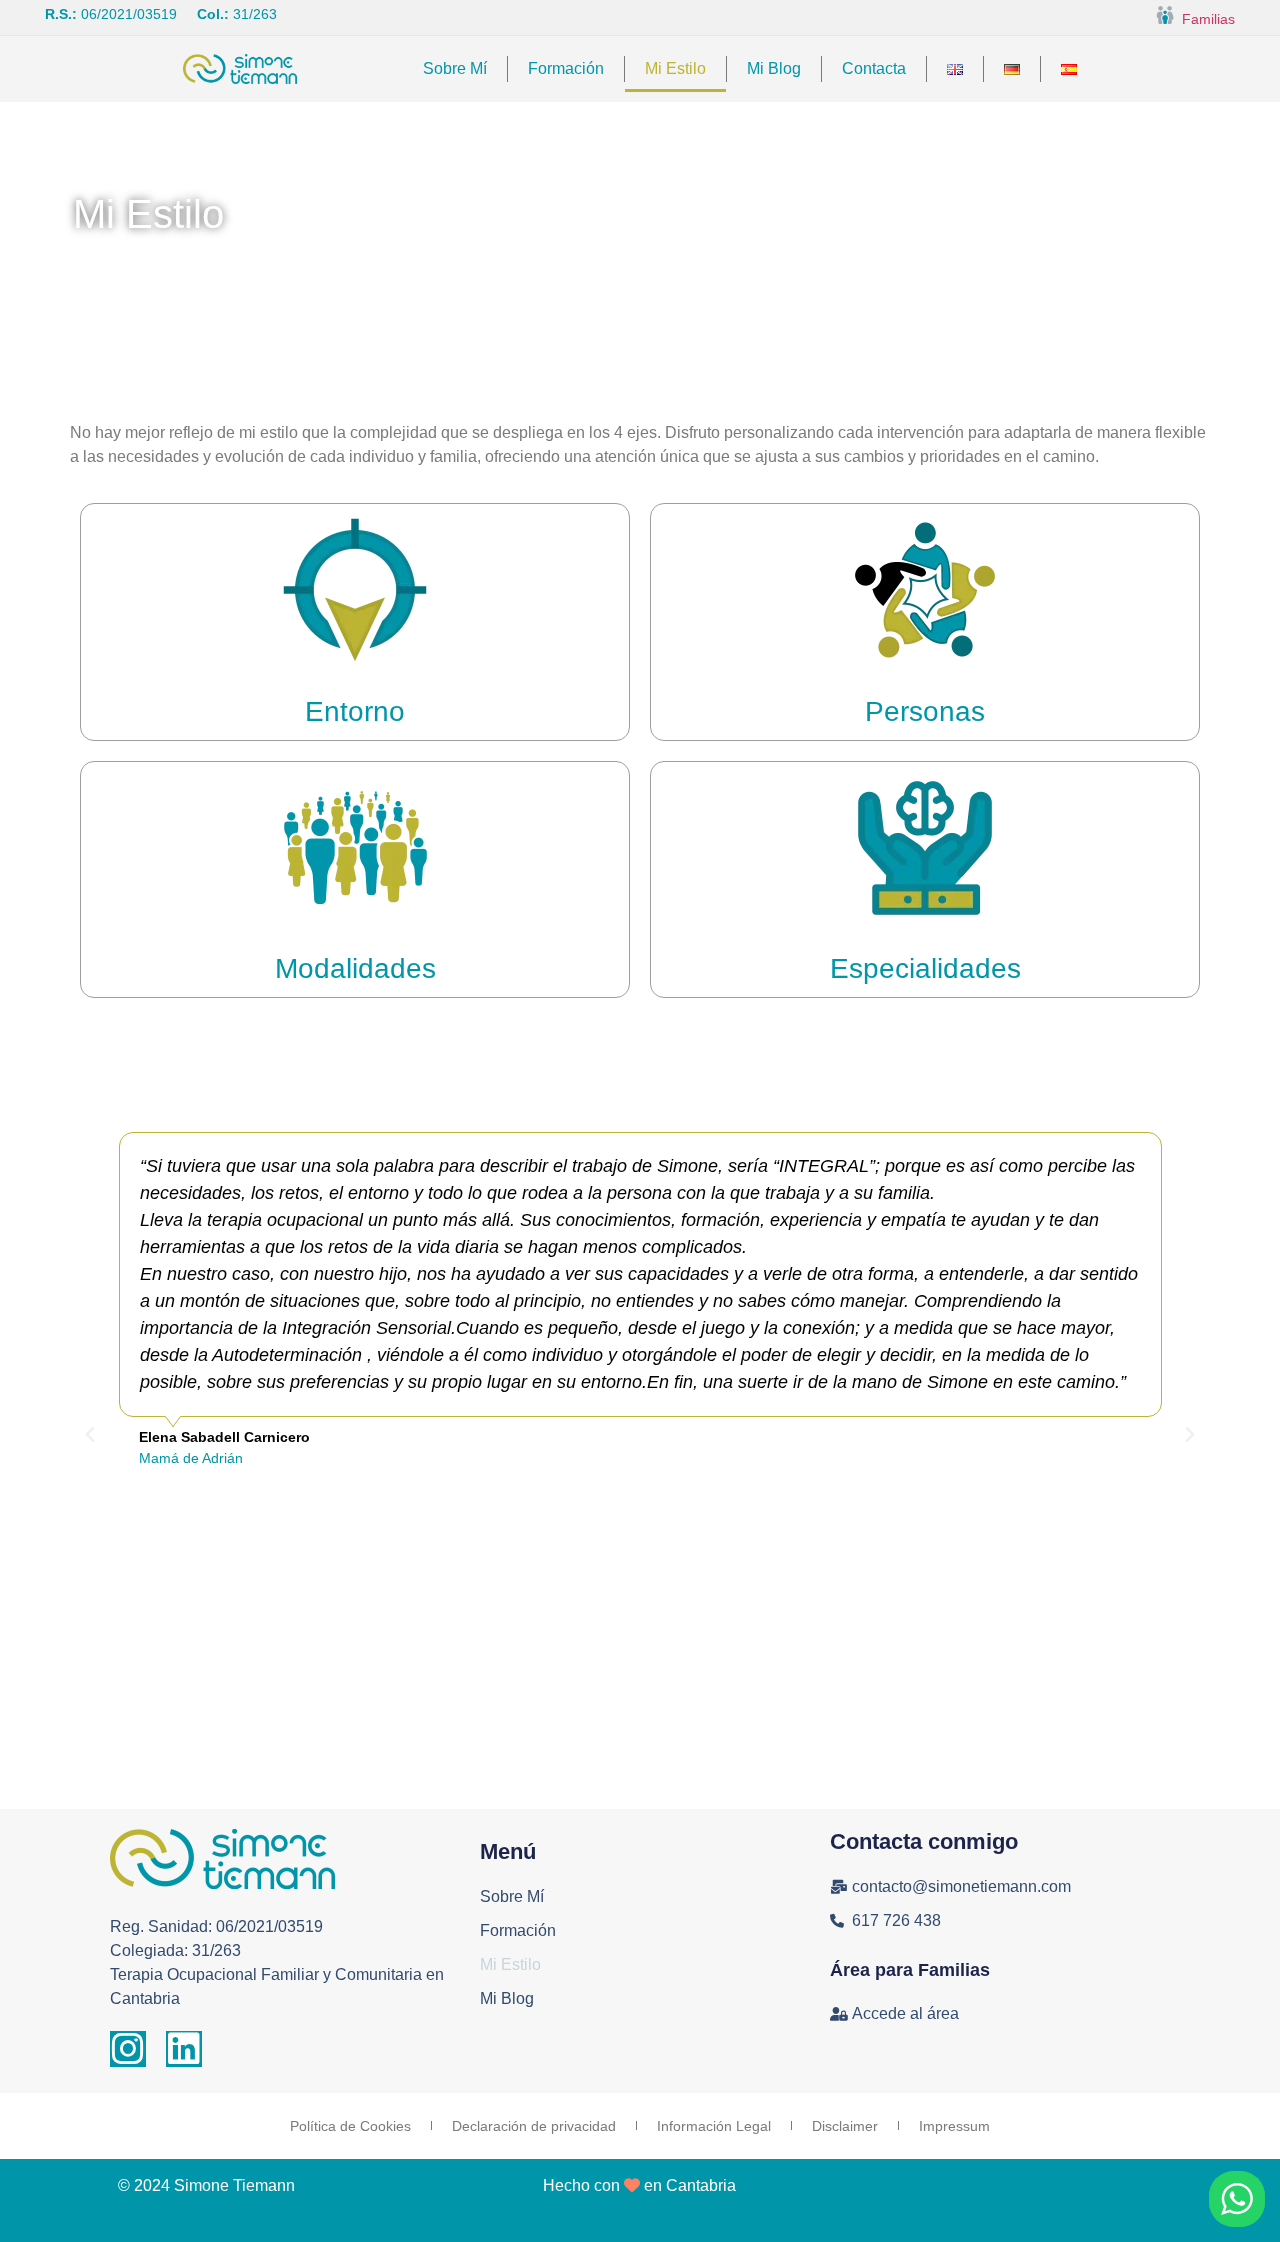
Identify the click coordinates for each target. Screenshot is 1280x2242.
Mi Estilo (675, 68)
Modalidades (355, 968)
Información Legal (714, 2126)
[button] (90, 1435)
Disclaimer (845, 2126)
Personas (925, 711)
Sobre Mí (455, 68)
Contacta (874, 68)
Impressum (954, 2126)
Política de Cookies (350, 2126)
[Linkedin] (184, 2049)
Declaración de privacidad (534, 2126)
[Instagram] (128, 2049)
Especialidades (925, 968)
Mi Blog (774, 68)
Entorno (355, 711)
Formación (566, 68)
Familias (1204, 19)
